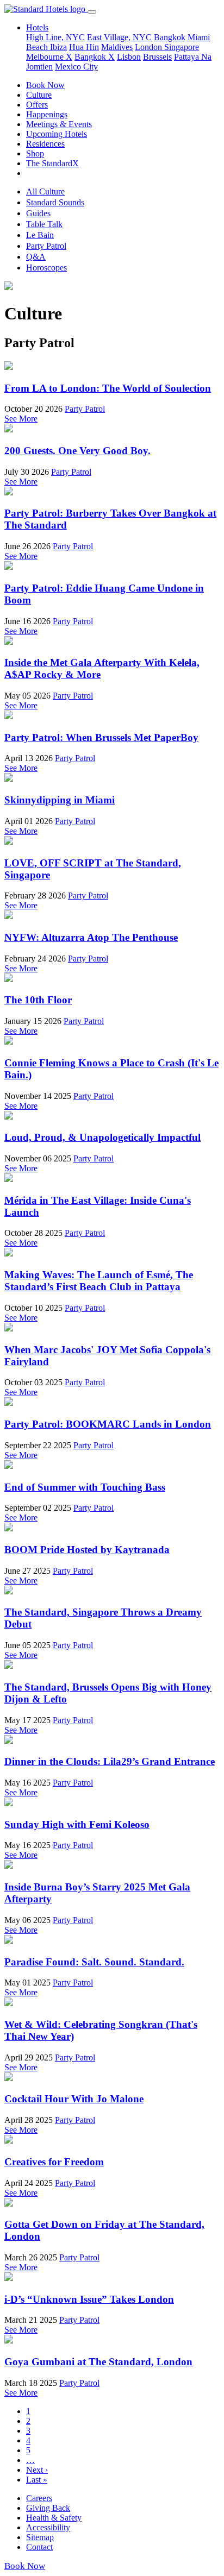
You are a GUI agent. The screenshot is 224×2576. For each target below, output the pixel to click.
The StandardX (52, 163)
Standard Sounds (55, 202)
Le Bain (40, 235)
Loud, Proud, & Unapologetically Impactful (102, 1137)
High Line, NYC (55, 37)
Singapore (182, 47)
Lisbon (129, 57)
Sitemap (40, 2537)
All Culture (45, 191)
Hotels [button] (37, 27)
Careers (39, 2498)
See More (21, 419)
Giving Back (48, 2508)
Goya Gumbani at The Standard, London (98, 2362)
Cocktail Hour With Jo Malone (74, 2099)
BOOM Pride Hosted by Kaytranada (87, 1550)
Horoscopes (46, 268)
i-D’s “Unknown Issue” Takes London (89, 2299)
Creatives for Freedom (54, 2162)
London (150, 47)
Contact (39, 2547)
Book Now (45, 85)
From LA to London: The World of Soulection (108, 388)
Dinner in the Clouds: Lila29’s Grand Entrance (110, 1761)
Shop (35, 153)
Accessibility (48, 2527)
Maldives (117, 47)
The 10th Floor (38, 1000)
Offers (37, 105)
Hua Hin (84, 47)
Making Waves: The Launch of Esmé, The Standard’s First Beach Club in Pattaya (99, 1281)
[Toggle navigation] (92, 12)
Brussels (157, 57)
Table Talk (44, 224)
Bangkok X (95, 57)
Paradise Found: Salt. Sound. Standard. (94, 1962)
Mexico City (76, 67)
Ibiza (58, 47)
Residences (45, 144)
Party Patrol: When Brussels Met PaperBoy (101, 737)
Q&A (36, 257)
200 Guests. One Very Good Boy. (77, 451)
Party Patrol (46, 246)
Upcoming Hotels (57, 134)
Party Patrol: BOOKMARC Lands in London (108, 1424)
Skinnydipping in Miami (60, 800)
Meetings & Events (59, 124)
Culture (39, 95)
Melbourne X (49, 57)
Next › (37, 2470)
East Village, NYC (119, 37)
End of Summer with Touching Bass (85, 1487)
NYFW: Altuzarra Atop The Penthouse (91, 937)
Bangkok (170, 37)
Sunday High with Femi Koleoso (77, 1824)
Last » (37, 2480)
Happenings (47, 114)
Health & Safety (54, 2518)
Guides (38, 213)
